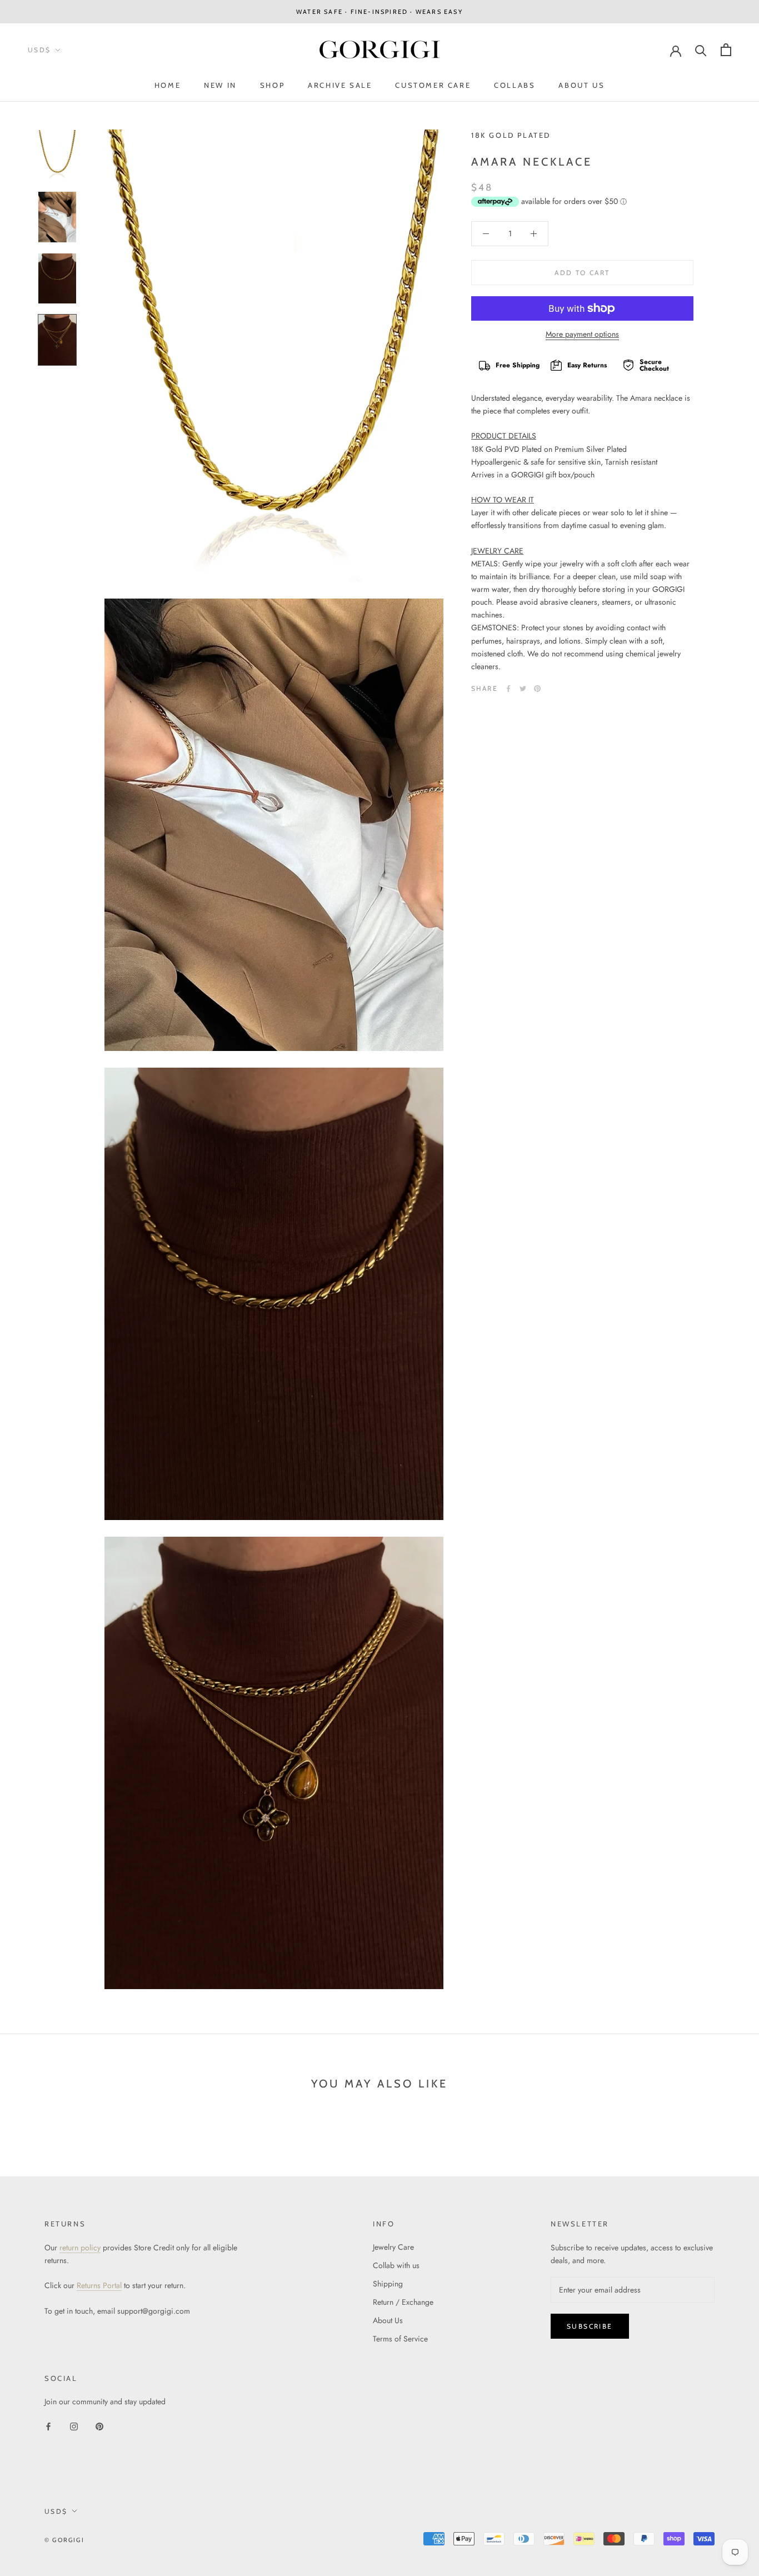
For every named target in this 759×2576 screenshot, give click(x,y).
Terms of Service (400, 2339)
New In (220, 85)
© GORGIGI (64, 2540)
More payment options (582, 334)
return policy (80, 2248)
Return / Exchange (403, 2302)
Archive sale (340, 85)
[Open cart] (726, 50)
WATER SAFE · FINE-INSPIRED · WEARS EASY (379, 12)
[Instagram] (74, 2426)
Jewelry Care (393, 2247)
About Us (581, 85)
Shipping (388, 2284)
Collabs (515, 85)
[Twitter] (523, 689)
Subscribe (590, 2326)
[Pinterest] (537, 689)
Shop (272, 85)
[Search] (701, 50)
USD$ (39, 50)
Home (168, 85)
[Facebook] (508, 689)
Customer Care (433, 85)
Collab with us (396, 2265)
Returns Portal (99, 2285)
